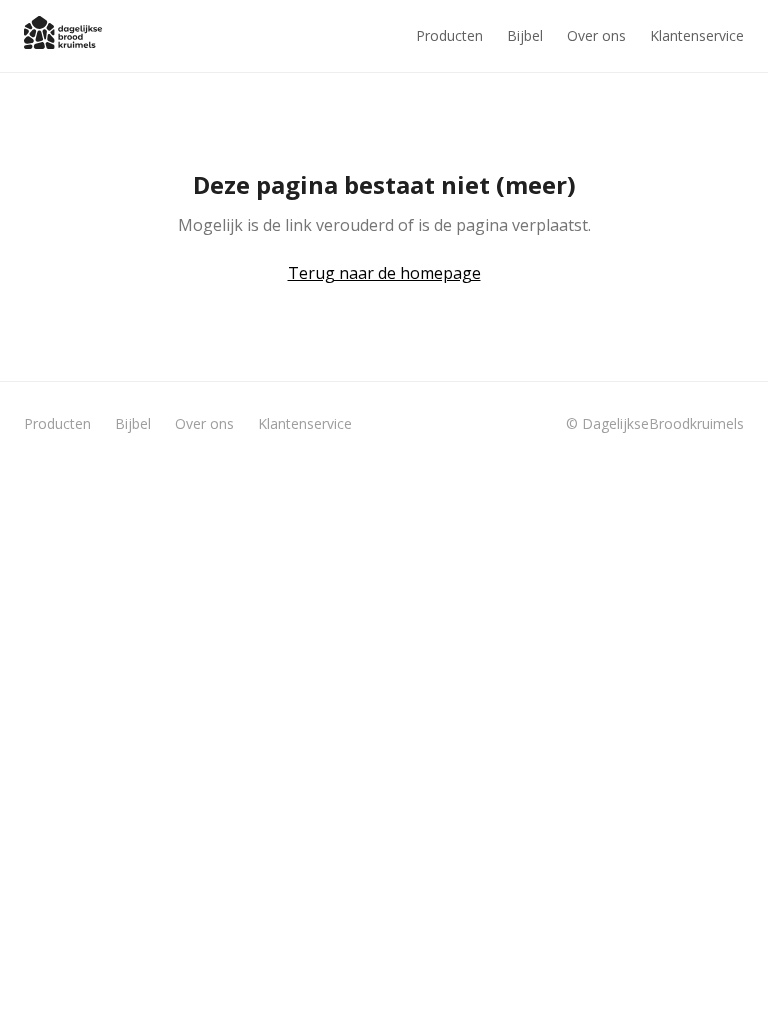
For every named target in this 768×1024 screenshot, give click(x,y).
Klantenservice (697, 35)
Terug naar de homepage (384, 273)
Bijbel (525, 35)
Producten (449, 35)
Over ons (596, 35)
